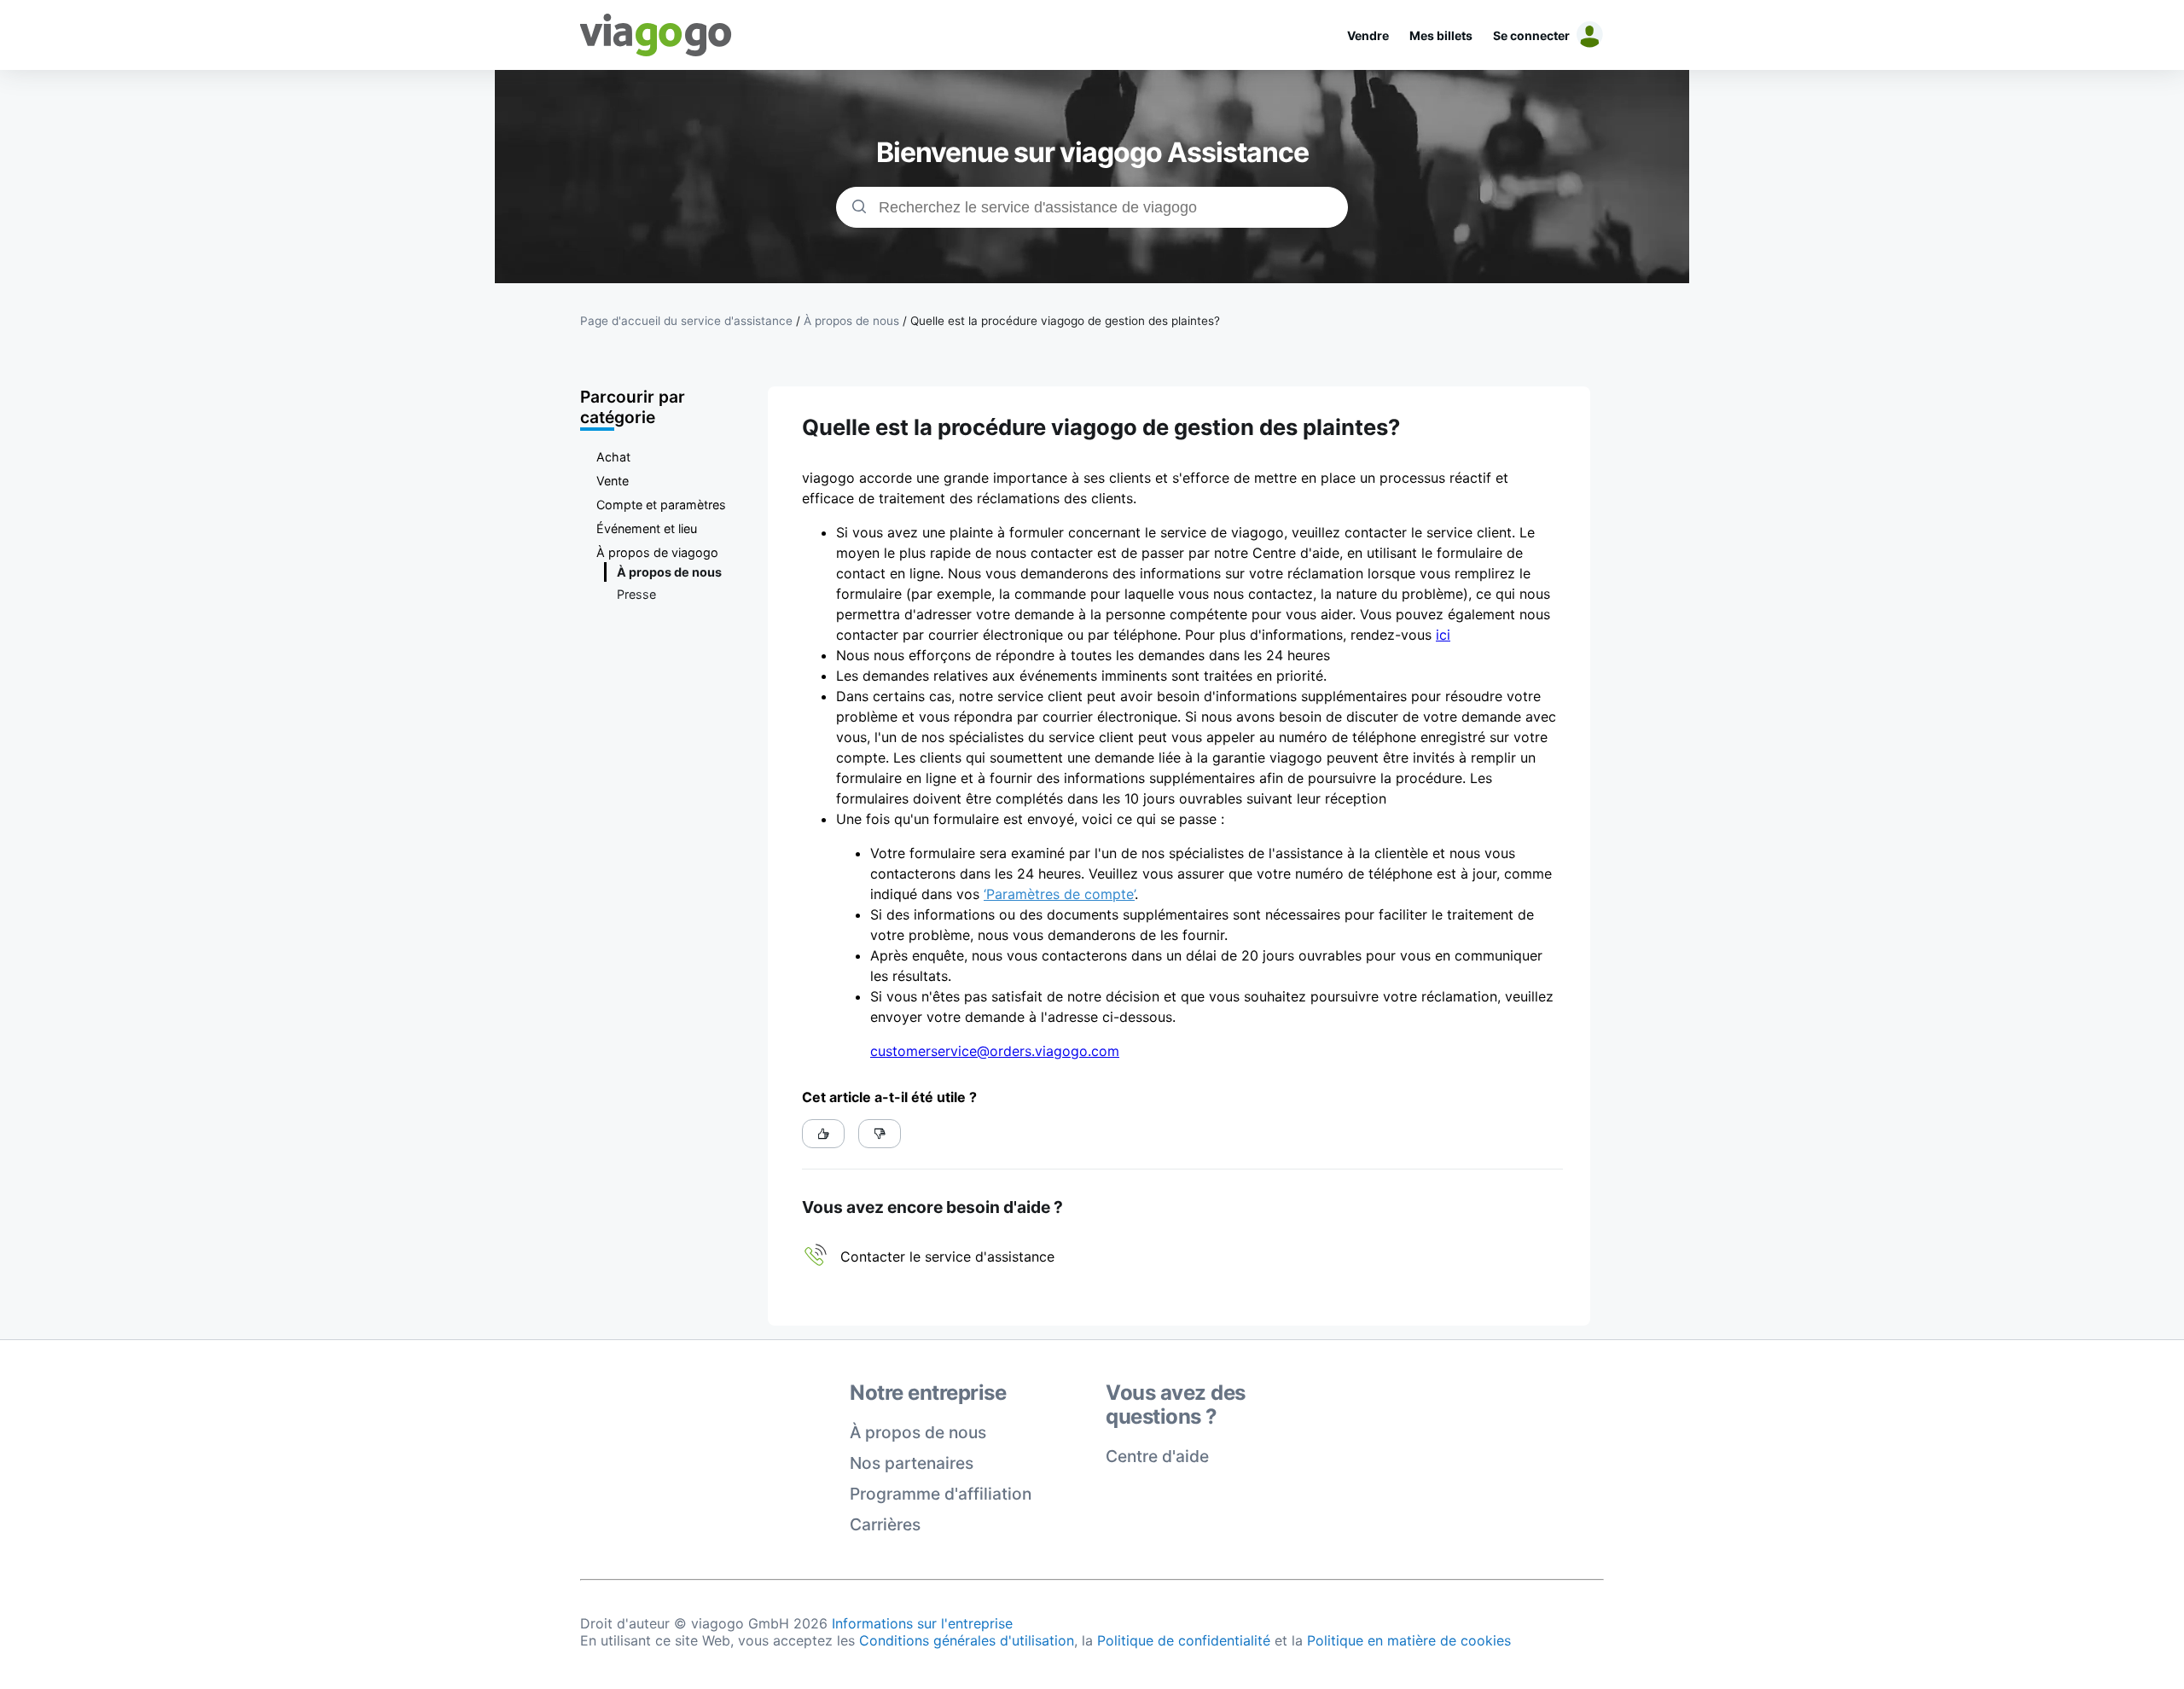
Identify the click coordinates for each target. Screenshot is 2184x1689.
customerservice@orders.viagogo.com (995, 1051)
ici (1443, 635)
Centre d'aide (1157, 1456)
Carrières (885, 1524)
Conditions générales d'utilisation (967, 1640)
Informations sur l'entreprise (922, 1623)
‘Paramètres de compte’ (1059, 894)
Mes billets (1441, 35)
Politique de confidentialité (1184, 1640)
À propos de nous (918, 1432)
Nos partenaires (912, 1463)
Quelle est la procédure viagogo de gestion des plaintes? (1065, 321)
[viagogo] (656, 35)
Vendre (1368, 35)
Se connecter (1531, 35)
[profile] (1587, 35)
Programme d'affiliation (941, 1494)
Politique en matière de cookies (1409, 1640)
